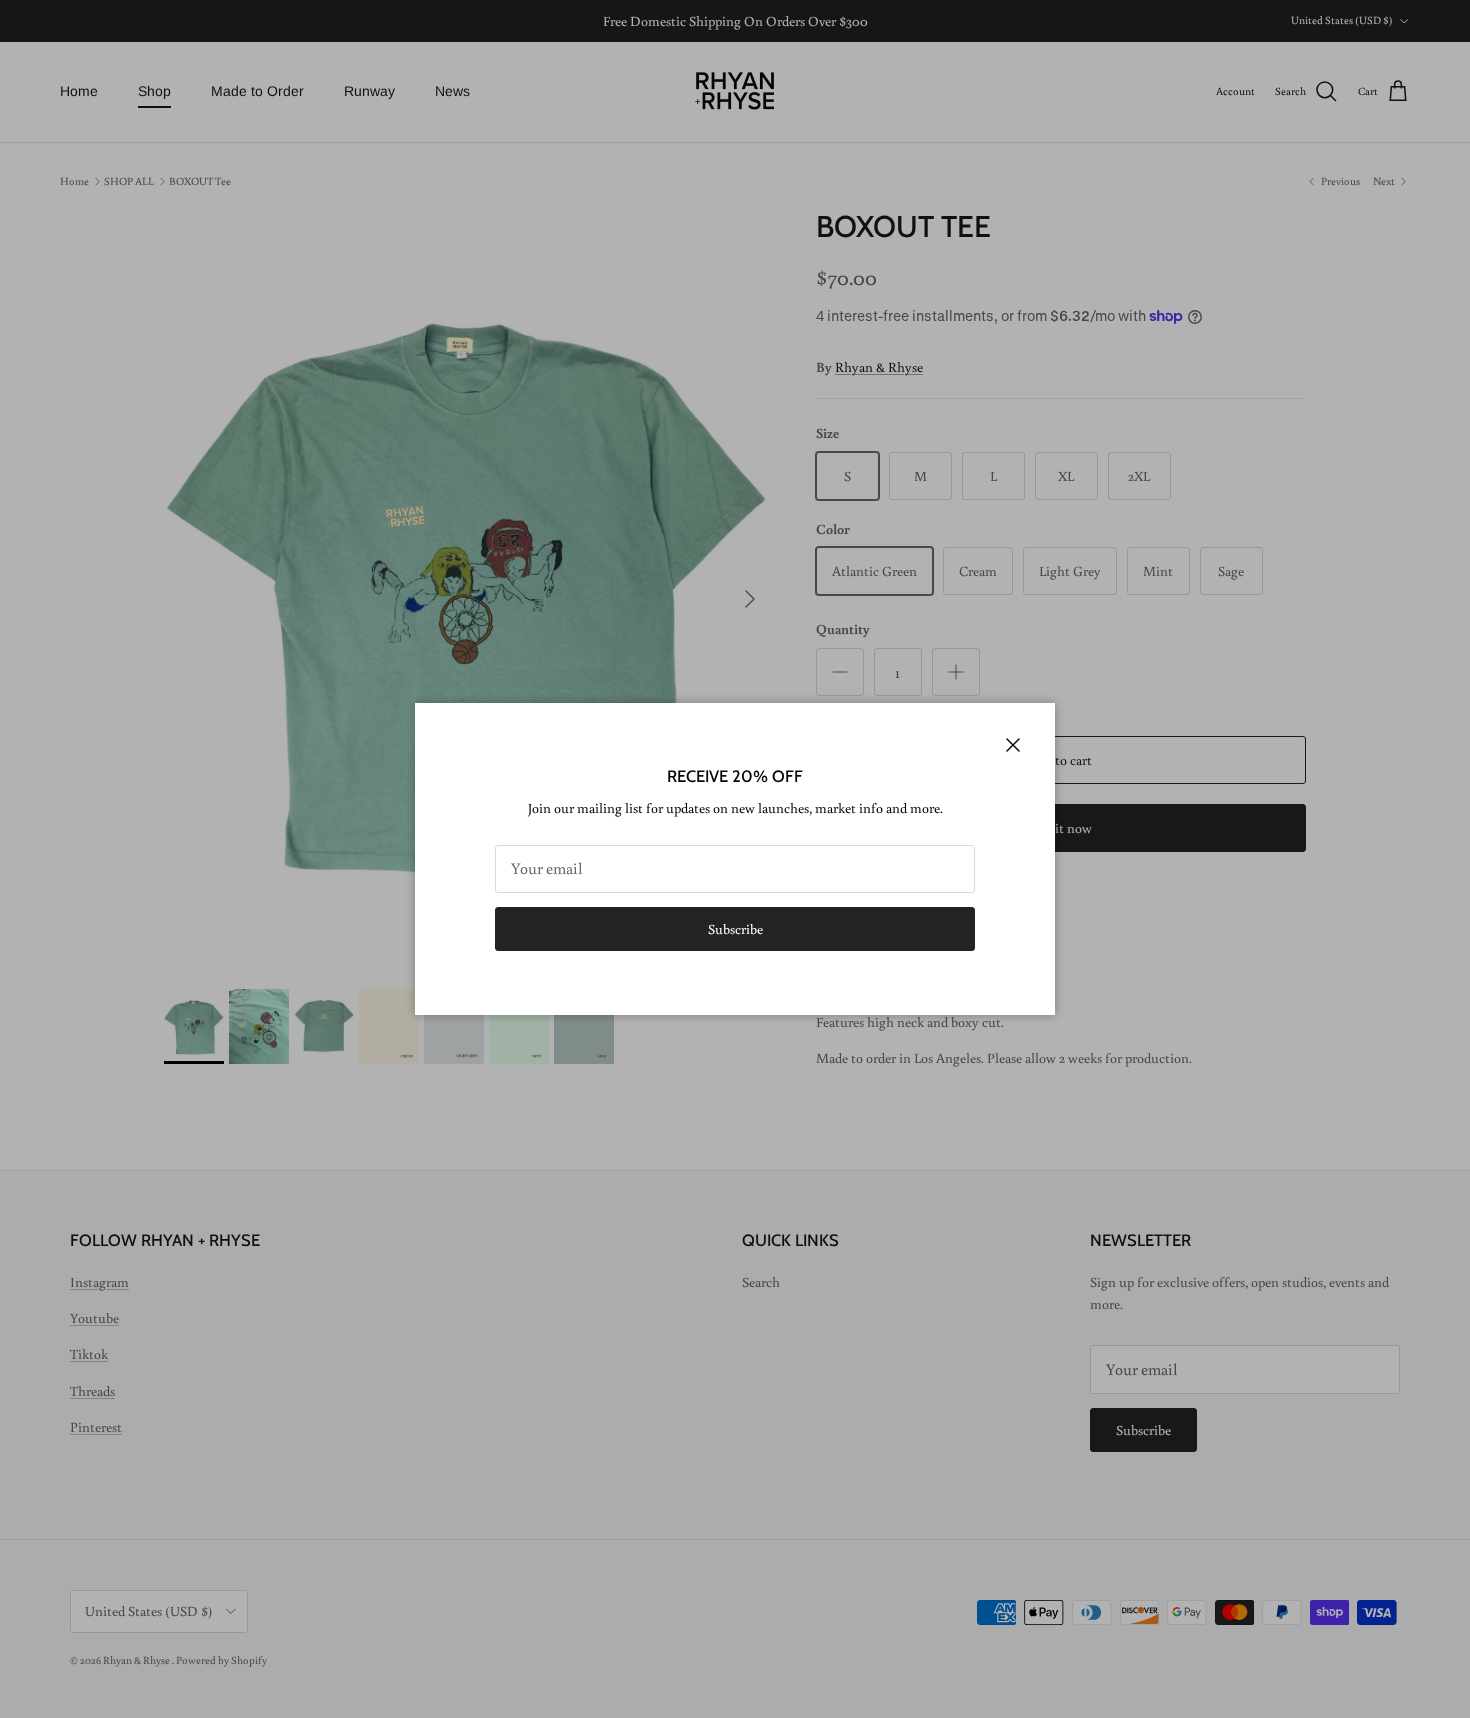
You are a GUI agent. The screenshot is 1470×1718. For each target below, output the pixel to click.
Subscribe (735, 929)
